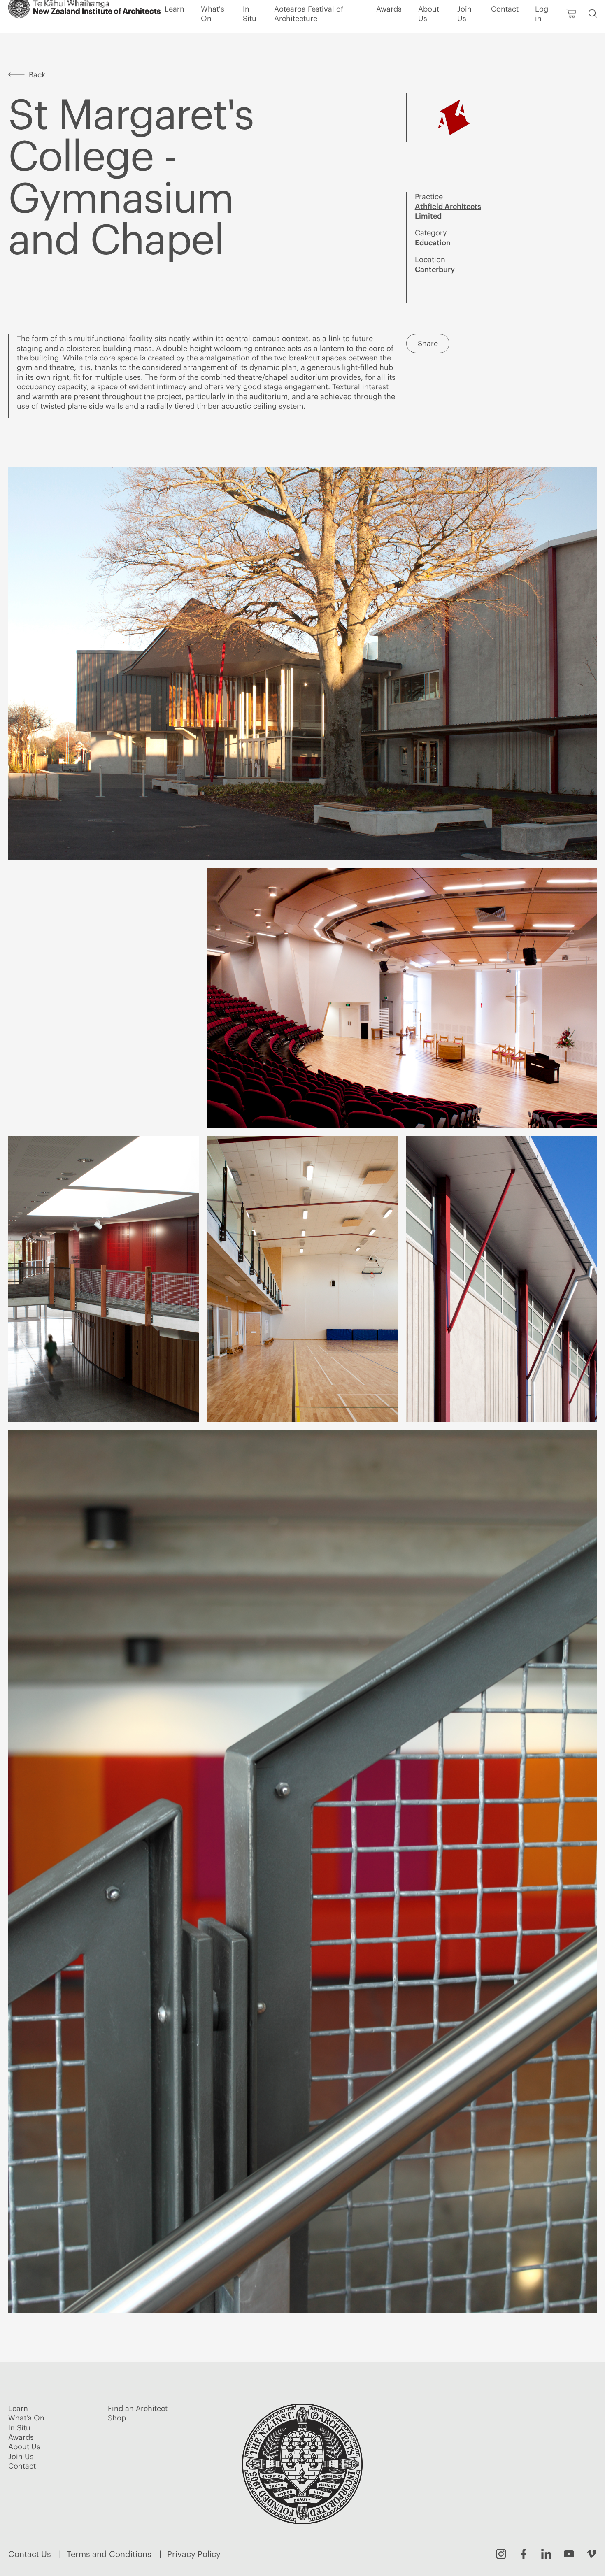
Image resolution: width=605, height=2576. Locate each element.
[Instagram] (501, 2554)
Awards (389, 25)
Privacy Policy (194, 2554)
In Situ (250, 30)
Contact (505, 25)
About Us (429, 30)
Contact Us (30, 2554)
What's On (213, 30)
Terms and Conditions (109, 2554)
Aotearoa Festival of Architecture (309, 30)
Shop (585, 12)
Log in (542, 30)
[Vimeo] (592, 2554)
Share (428, 343)
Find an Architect (543, 12)
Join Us (464, 30)
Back (37, 75)
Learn (175, 25)
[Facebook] (524, 2554)
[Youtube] (569, 2554)
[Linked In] (546, 2554)
